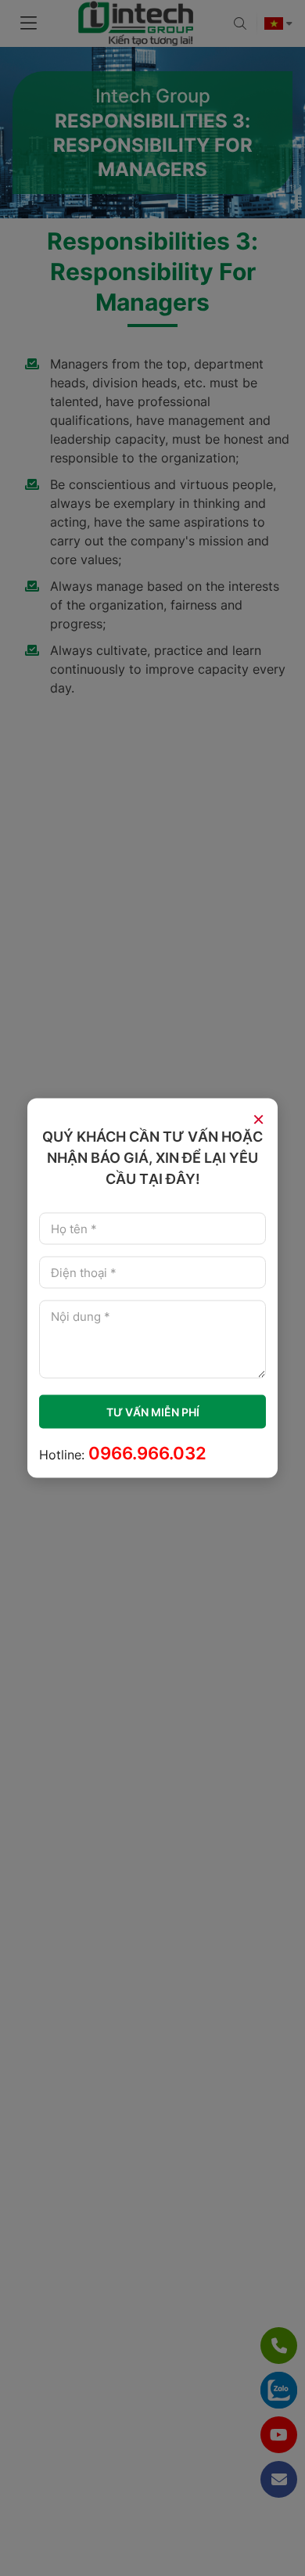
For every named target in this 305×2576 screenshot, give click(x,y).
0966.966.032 (147, 1453)
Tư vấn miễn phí (153, 1412)
